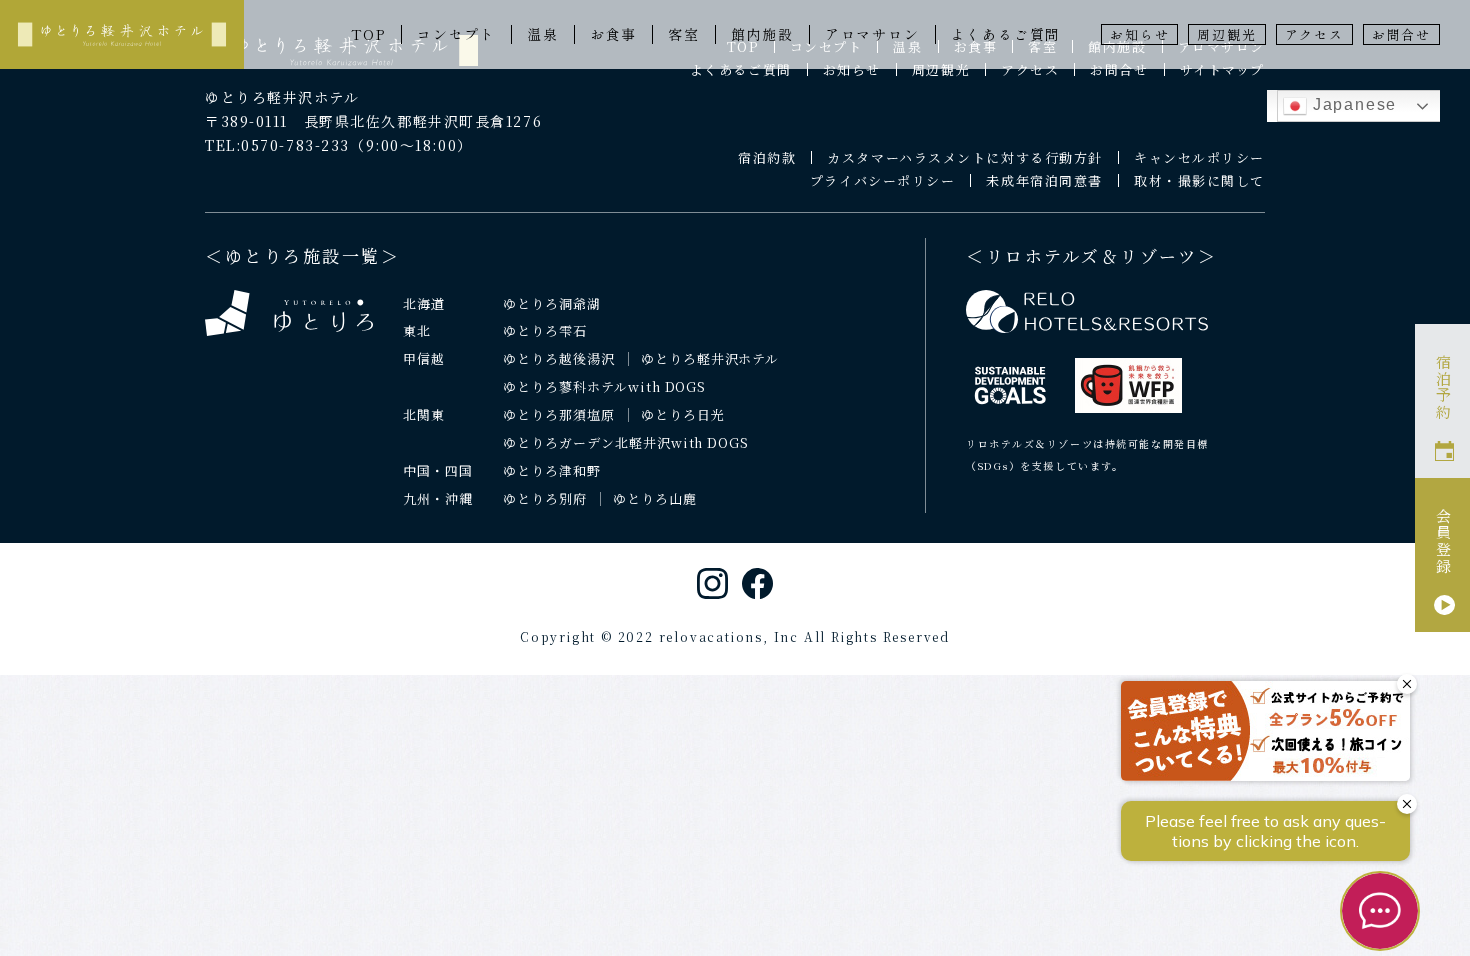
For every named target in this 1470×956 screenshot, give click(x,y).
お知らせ (1139, 34)
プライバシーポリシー (883, 180)
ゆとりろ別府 (545, 498)
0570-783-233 (295, 145)
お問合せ (1401, 34)
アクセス (1314, 34)
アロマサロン (872, 34)
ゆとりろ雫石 (545, 330)
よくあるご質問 (1006, 34)
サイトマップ (1222, 69)
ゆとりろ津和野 (552, 470)
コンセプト (456, 34)
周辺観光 (1226, 34)
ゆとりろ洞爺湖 (552, 303)
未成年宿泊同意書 (1044, 180)
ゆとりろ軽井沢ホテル (710, 358)
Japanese (1352, 104)
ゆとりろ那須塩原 (559, 414)
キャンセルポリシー (1199, 157)
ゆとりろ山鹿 (655, 498)
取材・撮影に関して (1199, 180)
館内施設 (762, 34)
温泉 (543, 34)
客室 (684, 34)
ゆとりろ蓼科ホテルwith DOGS (605, 386)
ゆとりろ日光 (683, 414)
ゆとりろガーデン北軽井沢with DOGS (626, 442)
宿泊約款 (767, 157)
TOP (368, 34)
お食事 (613, 34)
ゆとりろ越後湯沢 (559, 358)
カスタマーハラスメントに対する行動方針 (965, 157)
